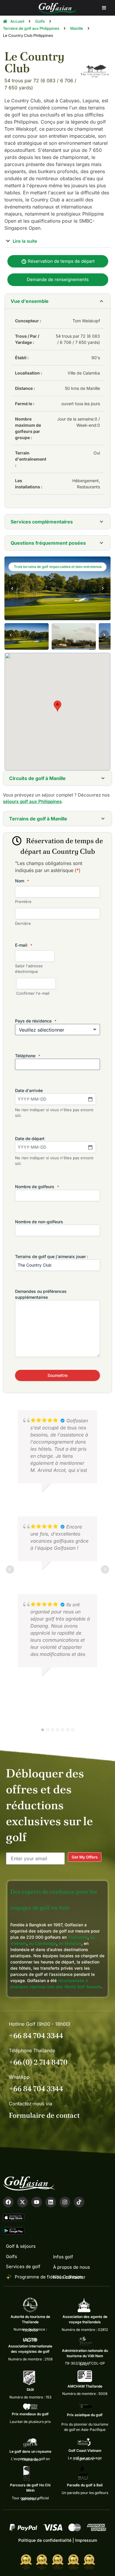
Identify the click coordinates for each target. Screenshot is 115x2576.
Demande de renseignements (58, 279)
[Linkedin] (51, 2202)
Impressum (86, 2540)
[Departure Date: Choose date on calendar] (90, 1147)
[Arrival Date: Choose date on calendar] (90, 1099)
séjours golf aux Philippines (32, 801)
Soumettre (57, 1375)
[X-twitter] (22, 2202)
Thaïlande (78, 1937)
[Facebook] (8, 2202)
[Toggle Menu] (104, 8)
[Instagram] (65, 2202)
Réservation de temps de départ (61, 261)
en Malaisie (70, 1943)
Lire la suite (24, 241)
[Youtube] (37, 2202)
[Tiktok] (79, 2202)
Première (23, 902)
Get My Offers (85, 1857)
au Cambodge (43, 1943)
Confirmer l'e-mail (33, 993)
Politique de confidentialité (45, 2540)
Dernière (23, 923)
